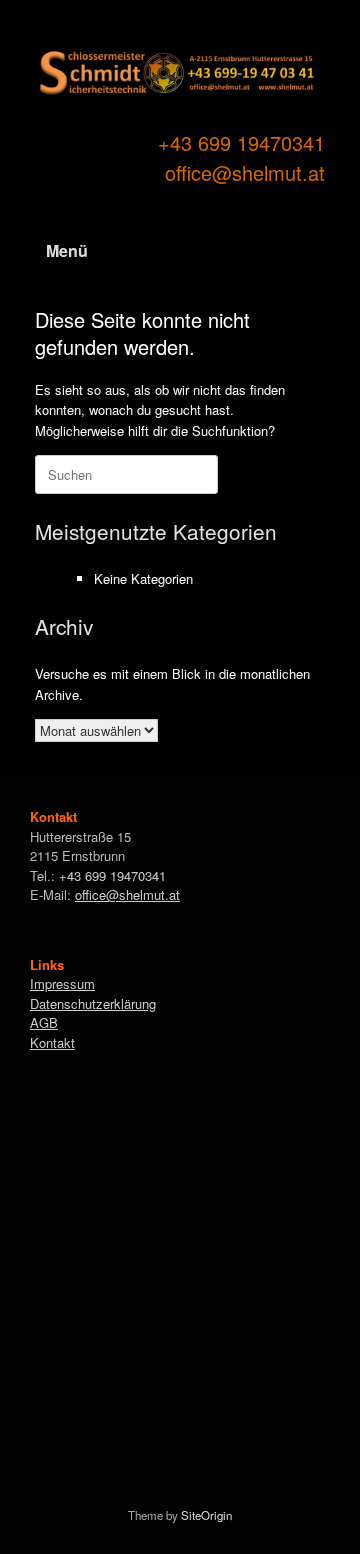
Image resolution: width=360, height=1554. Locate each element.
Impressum (62, 983)
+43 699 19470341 (241, 142)
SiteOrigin (206, 1515)
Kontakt (52, 1042)
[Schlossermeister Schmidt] (180, 71)
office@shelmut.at (245, 172)
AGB (44, 1022)
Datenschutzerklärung (93, 1003)
